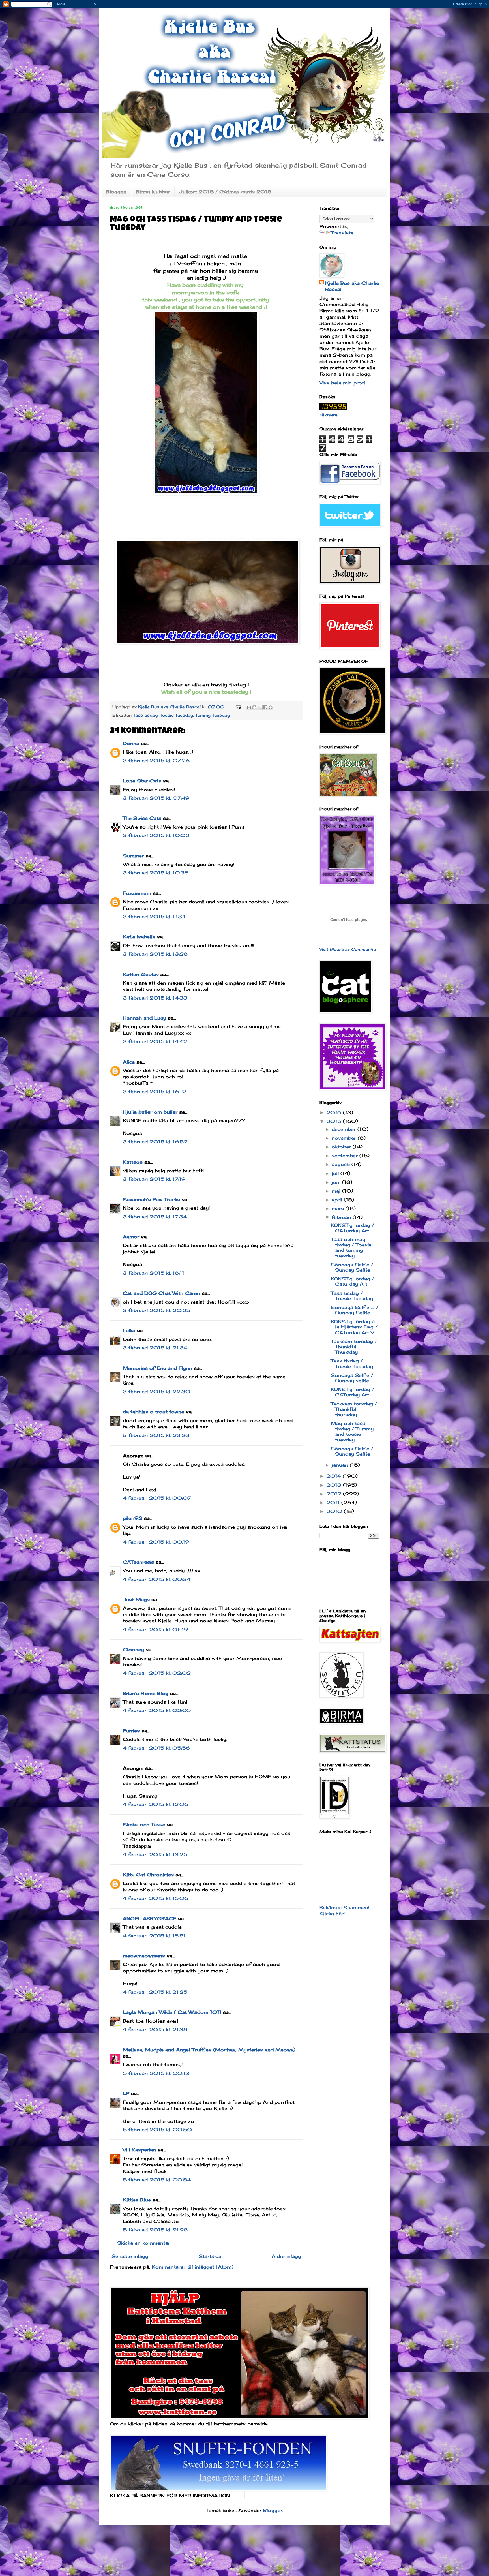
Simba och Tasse (144, 1824)
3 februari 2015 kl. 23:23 (156, 1435)
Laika (129, 1330)
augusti (342, 1164)
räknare (329, 415)
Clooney (133, 1649)
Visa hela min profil (343, 383)
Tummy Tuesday (213, 715)
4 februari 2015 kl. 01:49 (155, 1629)
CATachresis (138, 1562)
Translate (342, 233)
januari (341, 1465)
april (338, 1200)
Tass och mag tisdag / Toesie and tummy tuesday (351, 1248)
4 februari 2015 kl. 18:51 (154, 1936)
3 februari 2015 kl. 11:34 (154, 917)
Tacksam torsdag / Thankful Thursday (354, 1347)
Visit (348, 949)
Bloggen (116, 192)
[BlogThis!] (254, 707)
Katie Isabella (139, 937)
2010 (335, 1511)
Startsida (210, 2256)
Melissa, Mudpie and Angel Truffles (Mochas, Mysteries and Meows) (209, 2050)
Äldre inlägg (286, 2256)
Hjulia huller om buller (150, 1112)
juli (336, 1173)
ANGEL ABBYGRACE (150, 1918)
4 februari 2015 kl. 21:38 (155, 2029)
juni (337, 1182)
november (345, 1138)
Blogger (273, 2510)
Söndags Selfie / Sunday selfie (352, 1378)
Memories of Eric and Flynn (157, 1368)
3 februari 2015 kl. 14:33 (155, 998)
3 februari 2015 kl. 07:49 (156, 798)
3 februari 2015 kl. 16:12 (154, 1092)
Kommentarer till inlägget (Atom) (193, 2267)
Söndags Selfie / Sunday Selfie (352, 1267)
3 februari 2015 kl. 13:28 (155, 954)
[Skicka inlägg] (238, 707)
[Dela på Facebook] (265, 707)
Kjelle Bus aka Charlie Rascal (352, 286)
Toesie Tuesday (176, 715)
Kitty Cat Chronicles (148, 1875)
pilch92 (133, 1518)
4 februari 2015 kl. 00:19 (156, 1542)
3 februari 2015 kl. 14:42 (155, 1041)
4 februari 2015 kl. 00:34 (157, 1579)
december (345, 1129)
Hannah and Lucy (144, 1018)
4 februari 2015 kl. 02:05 (157, 1710)
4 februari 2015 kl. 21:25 (155, 1992)
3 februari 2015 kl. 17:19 (154, 1179)
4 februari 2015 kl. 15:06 (156, 1898)
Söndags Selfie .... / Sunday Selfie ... (355, 1310)
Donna (131, 743)
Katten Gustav (141, 974)
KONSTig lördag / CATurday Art (352, 1228)
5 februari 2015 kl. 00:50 (157, 2130)
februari (342, 1217)
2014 (334, 1476)
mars (339, 1208)
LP (126, 2093)
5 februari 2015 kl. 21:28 (155, 2230)
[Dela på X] (260, 707)
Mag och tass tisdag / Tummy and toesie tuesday (352, 1432)
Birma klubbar (153, 192)
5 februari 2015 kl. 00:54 (157, 2180)
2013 (335, 1485)
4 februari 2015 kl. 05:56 (156, 1748)
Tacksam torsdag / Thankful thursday (354, 1409)
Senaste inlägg (130, 2256)
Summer (133, 856)
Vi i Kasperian (139, 2150)
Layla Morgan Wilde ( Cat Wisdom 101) (172, 2012)
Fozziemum (137, 893)
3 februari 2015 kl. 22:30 (156, 1392)
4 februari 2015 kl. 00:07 (157, 1498)
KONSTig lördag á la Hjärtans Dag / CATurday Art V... (354, 1327)
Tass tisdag (145, 715)
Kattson (133, 1162)
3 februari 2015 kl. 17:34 (155, 1217)
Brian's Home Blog (146, 1693)
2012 (335, 1494)
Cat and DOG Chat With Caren (161, 1293)
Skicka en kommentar (144, 2243)
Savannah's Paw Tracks (151, 1199)
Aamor (131, 1237)
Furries (131, 1731)
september (346, 1156)
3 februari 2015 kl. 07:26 (156, 761)
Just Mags (136, 1599)
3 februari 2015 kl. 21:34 (155, 1348)
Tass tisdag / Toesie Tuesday (352, 1296)
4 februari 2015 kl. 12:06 (156, 1804)
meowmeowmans (144, 1956)
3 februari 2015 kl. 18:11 (154, 1273)
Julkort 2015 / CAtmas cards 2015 (225, 192)
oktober (342, 1147)
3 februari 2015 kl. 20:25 (156, 1310)
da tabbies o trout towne (154, 1412)
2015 (335, 1121)
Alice (129, 1062)
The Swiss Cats (142, 818)
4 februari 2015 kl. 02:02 (157, 1673)
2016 (335, 1112)
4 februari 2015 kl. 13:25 (155, 1854)
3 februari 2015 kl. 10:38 (156, 873)
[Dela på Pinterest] (271, 707)
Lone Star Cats (142, 781)
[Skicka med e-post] (249, 707)
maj (337, 1191)
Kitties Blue (137, 2200)
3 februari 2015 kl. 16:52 (155, 1142)
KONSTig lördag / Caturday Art (352, 1281)
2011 (334, 1503)
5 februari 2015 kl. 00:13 (156, 2073)
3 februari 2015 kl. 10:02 (156, 835)
